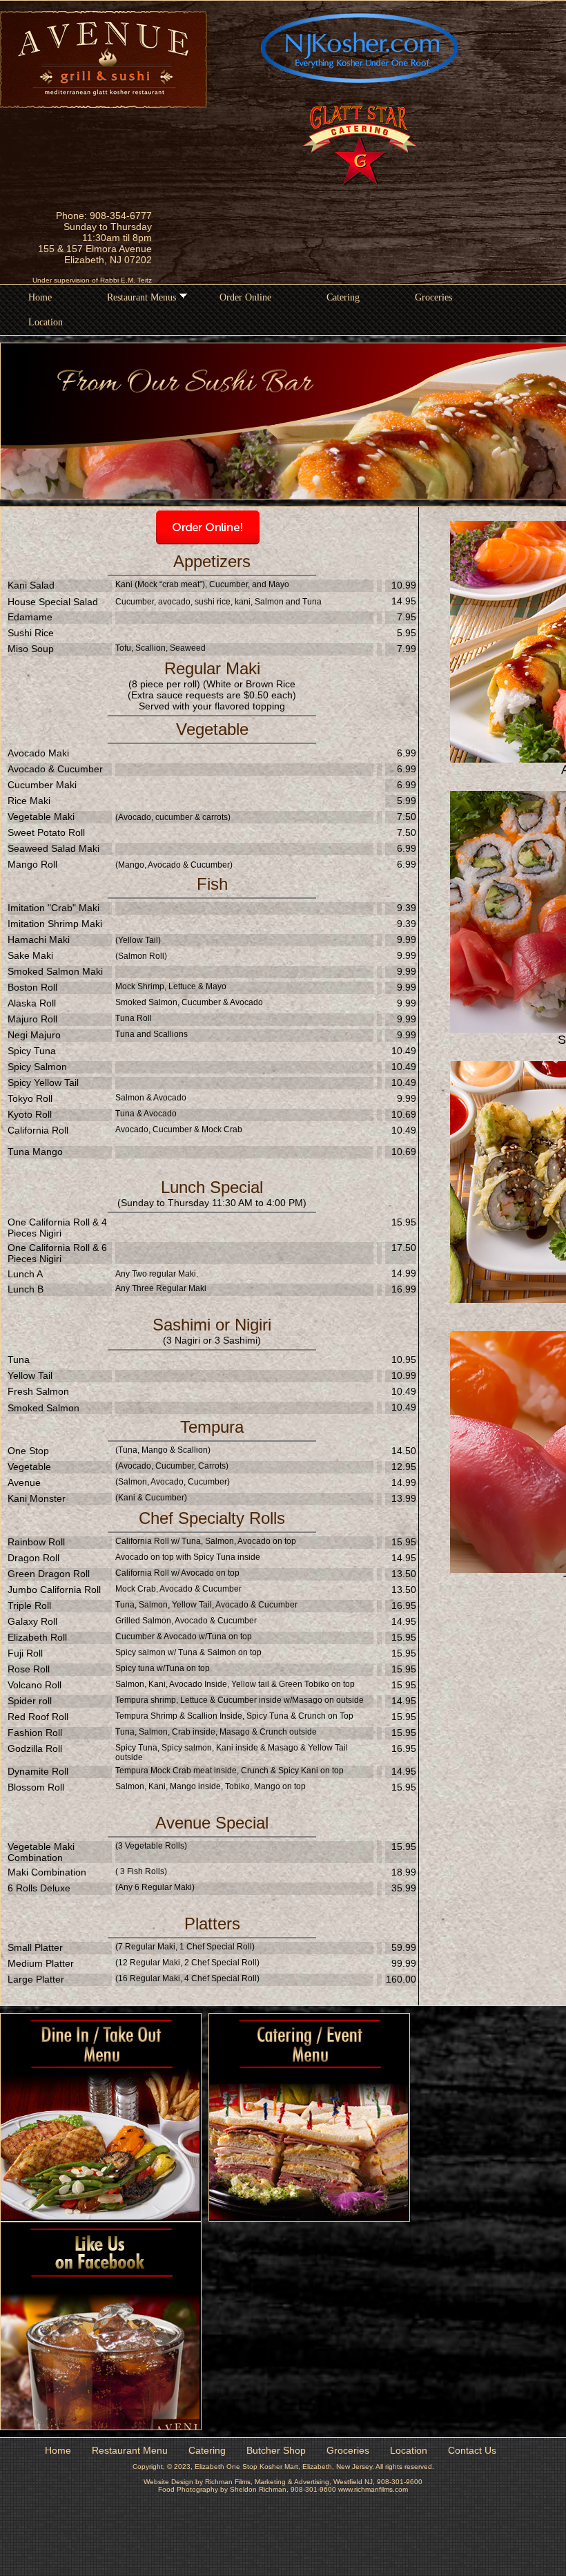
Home (40, 297)
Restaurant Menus (141, 297)
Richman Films (228, 2482)
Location (46, 322)
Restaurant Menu (130, 2450)
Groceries (433, 297)
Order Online (245, 297)
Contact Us (472, 2450)
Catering (343, 297)
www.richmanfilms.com (373, 2489)
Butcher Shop (276, 2450)
